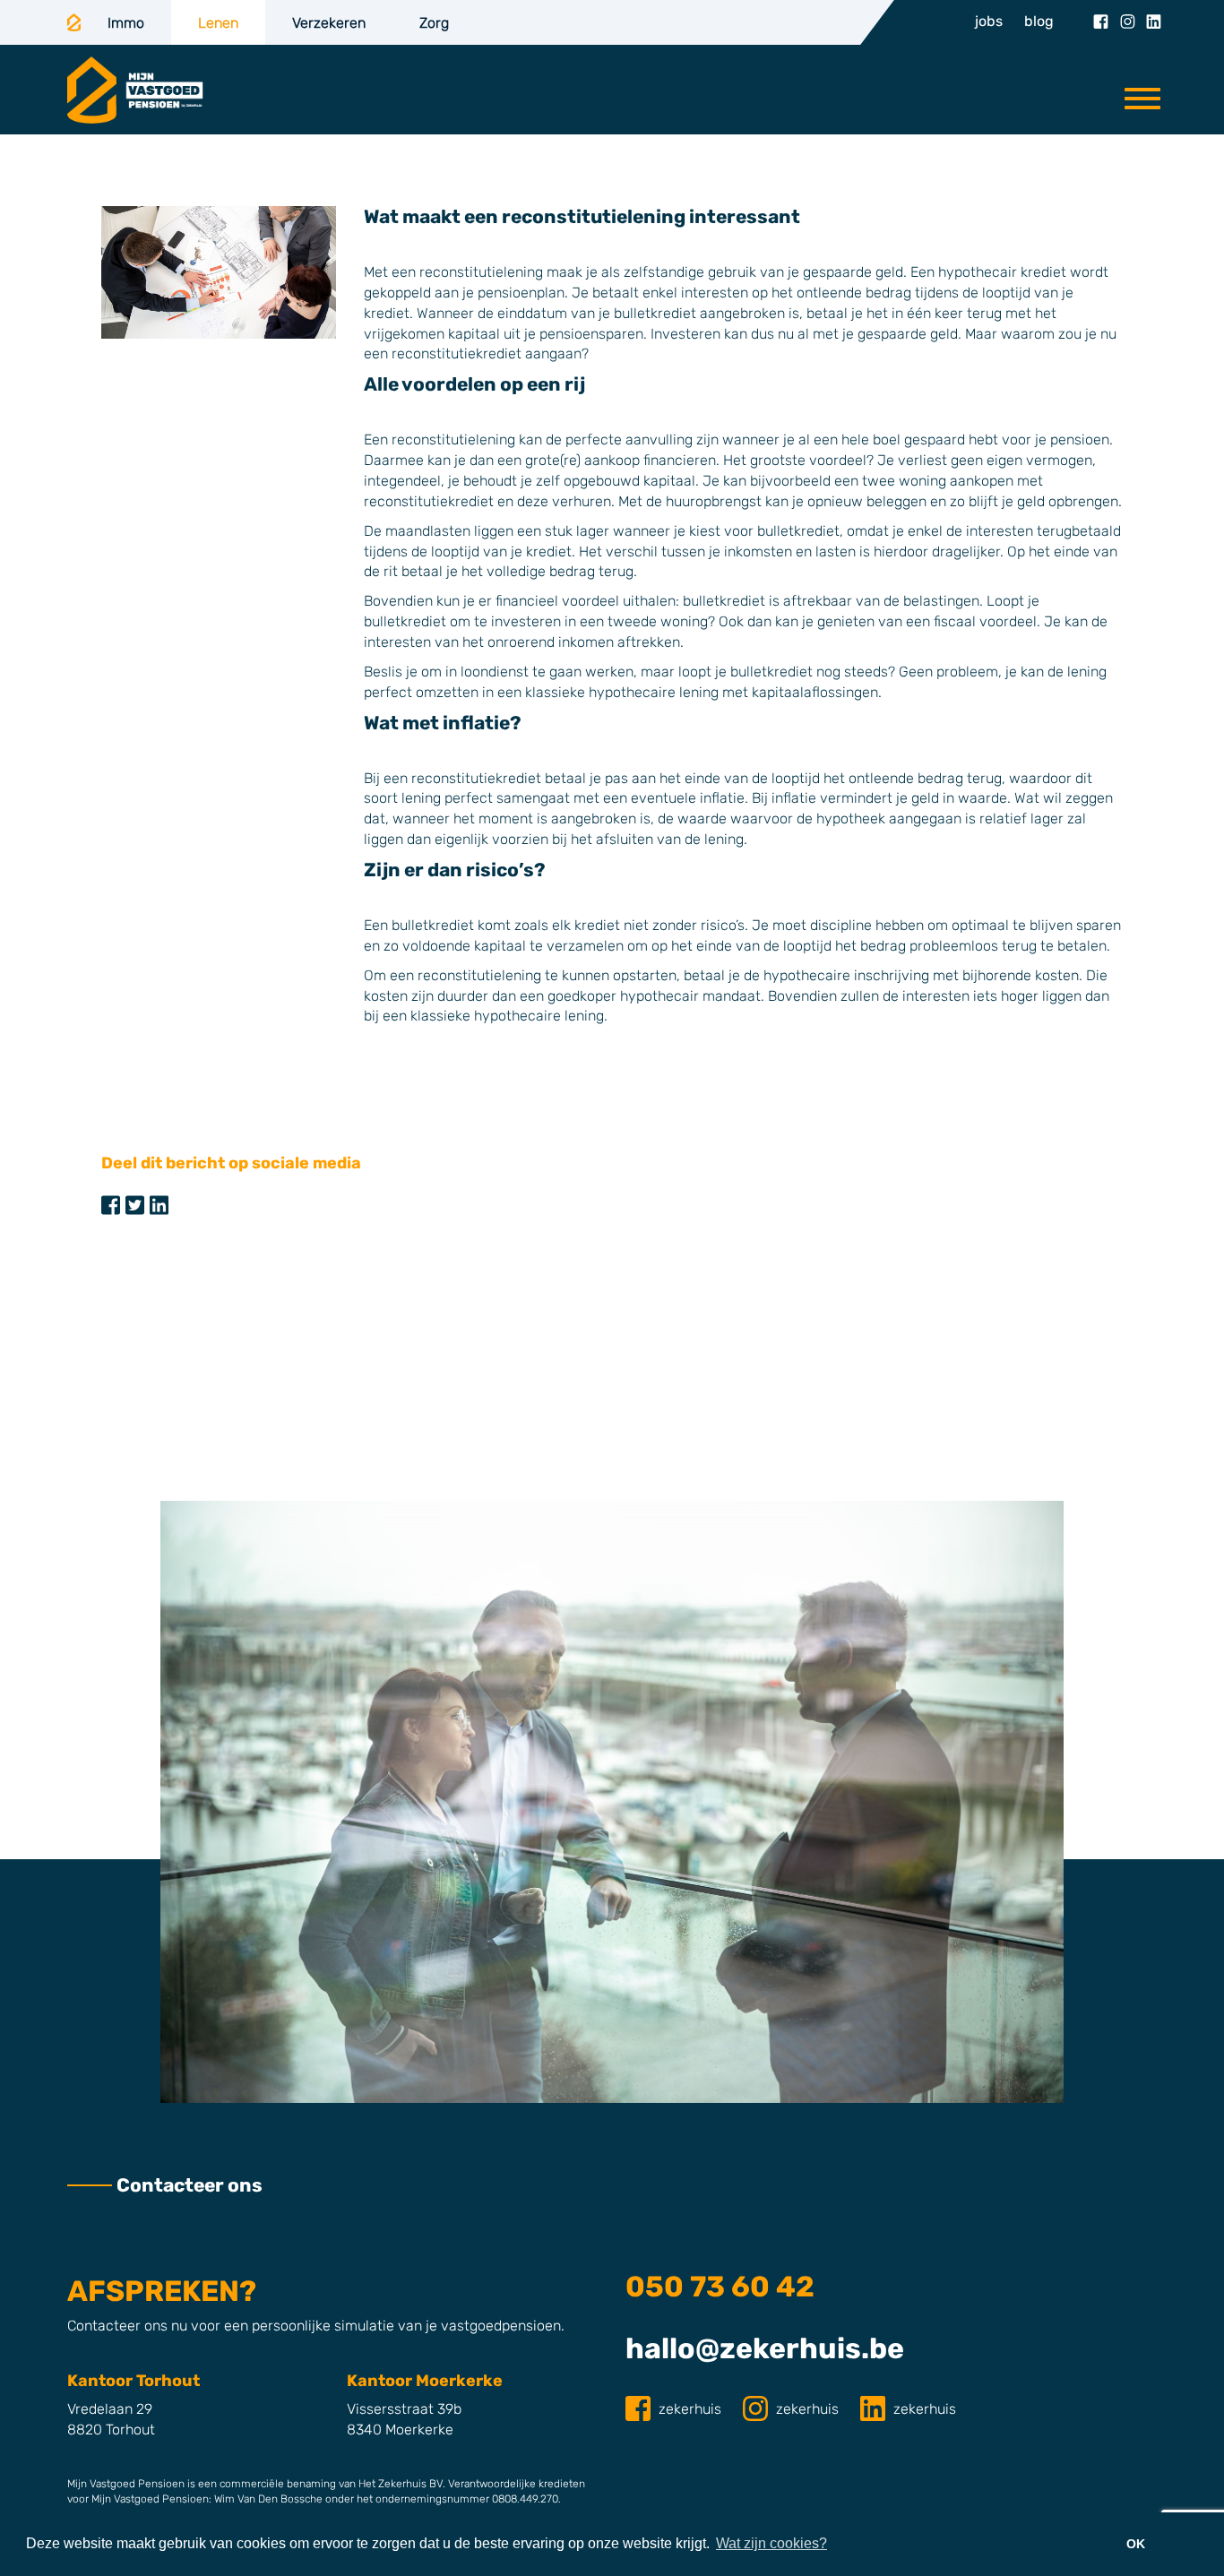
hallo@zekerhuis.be (765, 2348)
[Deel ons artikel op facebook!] (111, 1206)
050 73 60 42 (720, 2287)
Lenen (218, 23)
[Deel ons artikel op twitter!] (135, 1206)
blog (1039, 21)
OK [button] (1136, 2544)
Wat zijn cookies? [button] (771, 2543)
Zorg (434, 23)
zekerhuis (690, 2409)
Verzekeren (329, 23)
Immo (126, 23)
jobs (989, 21)
